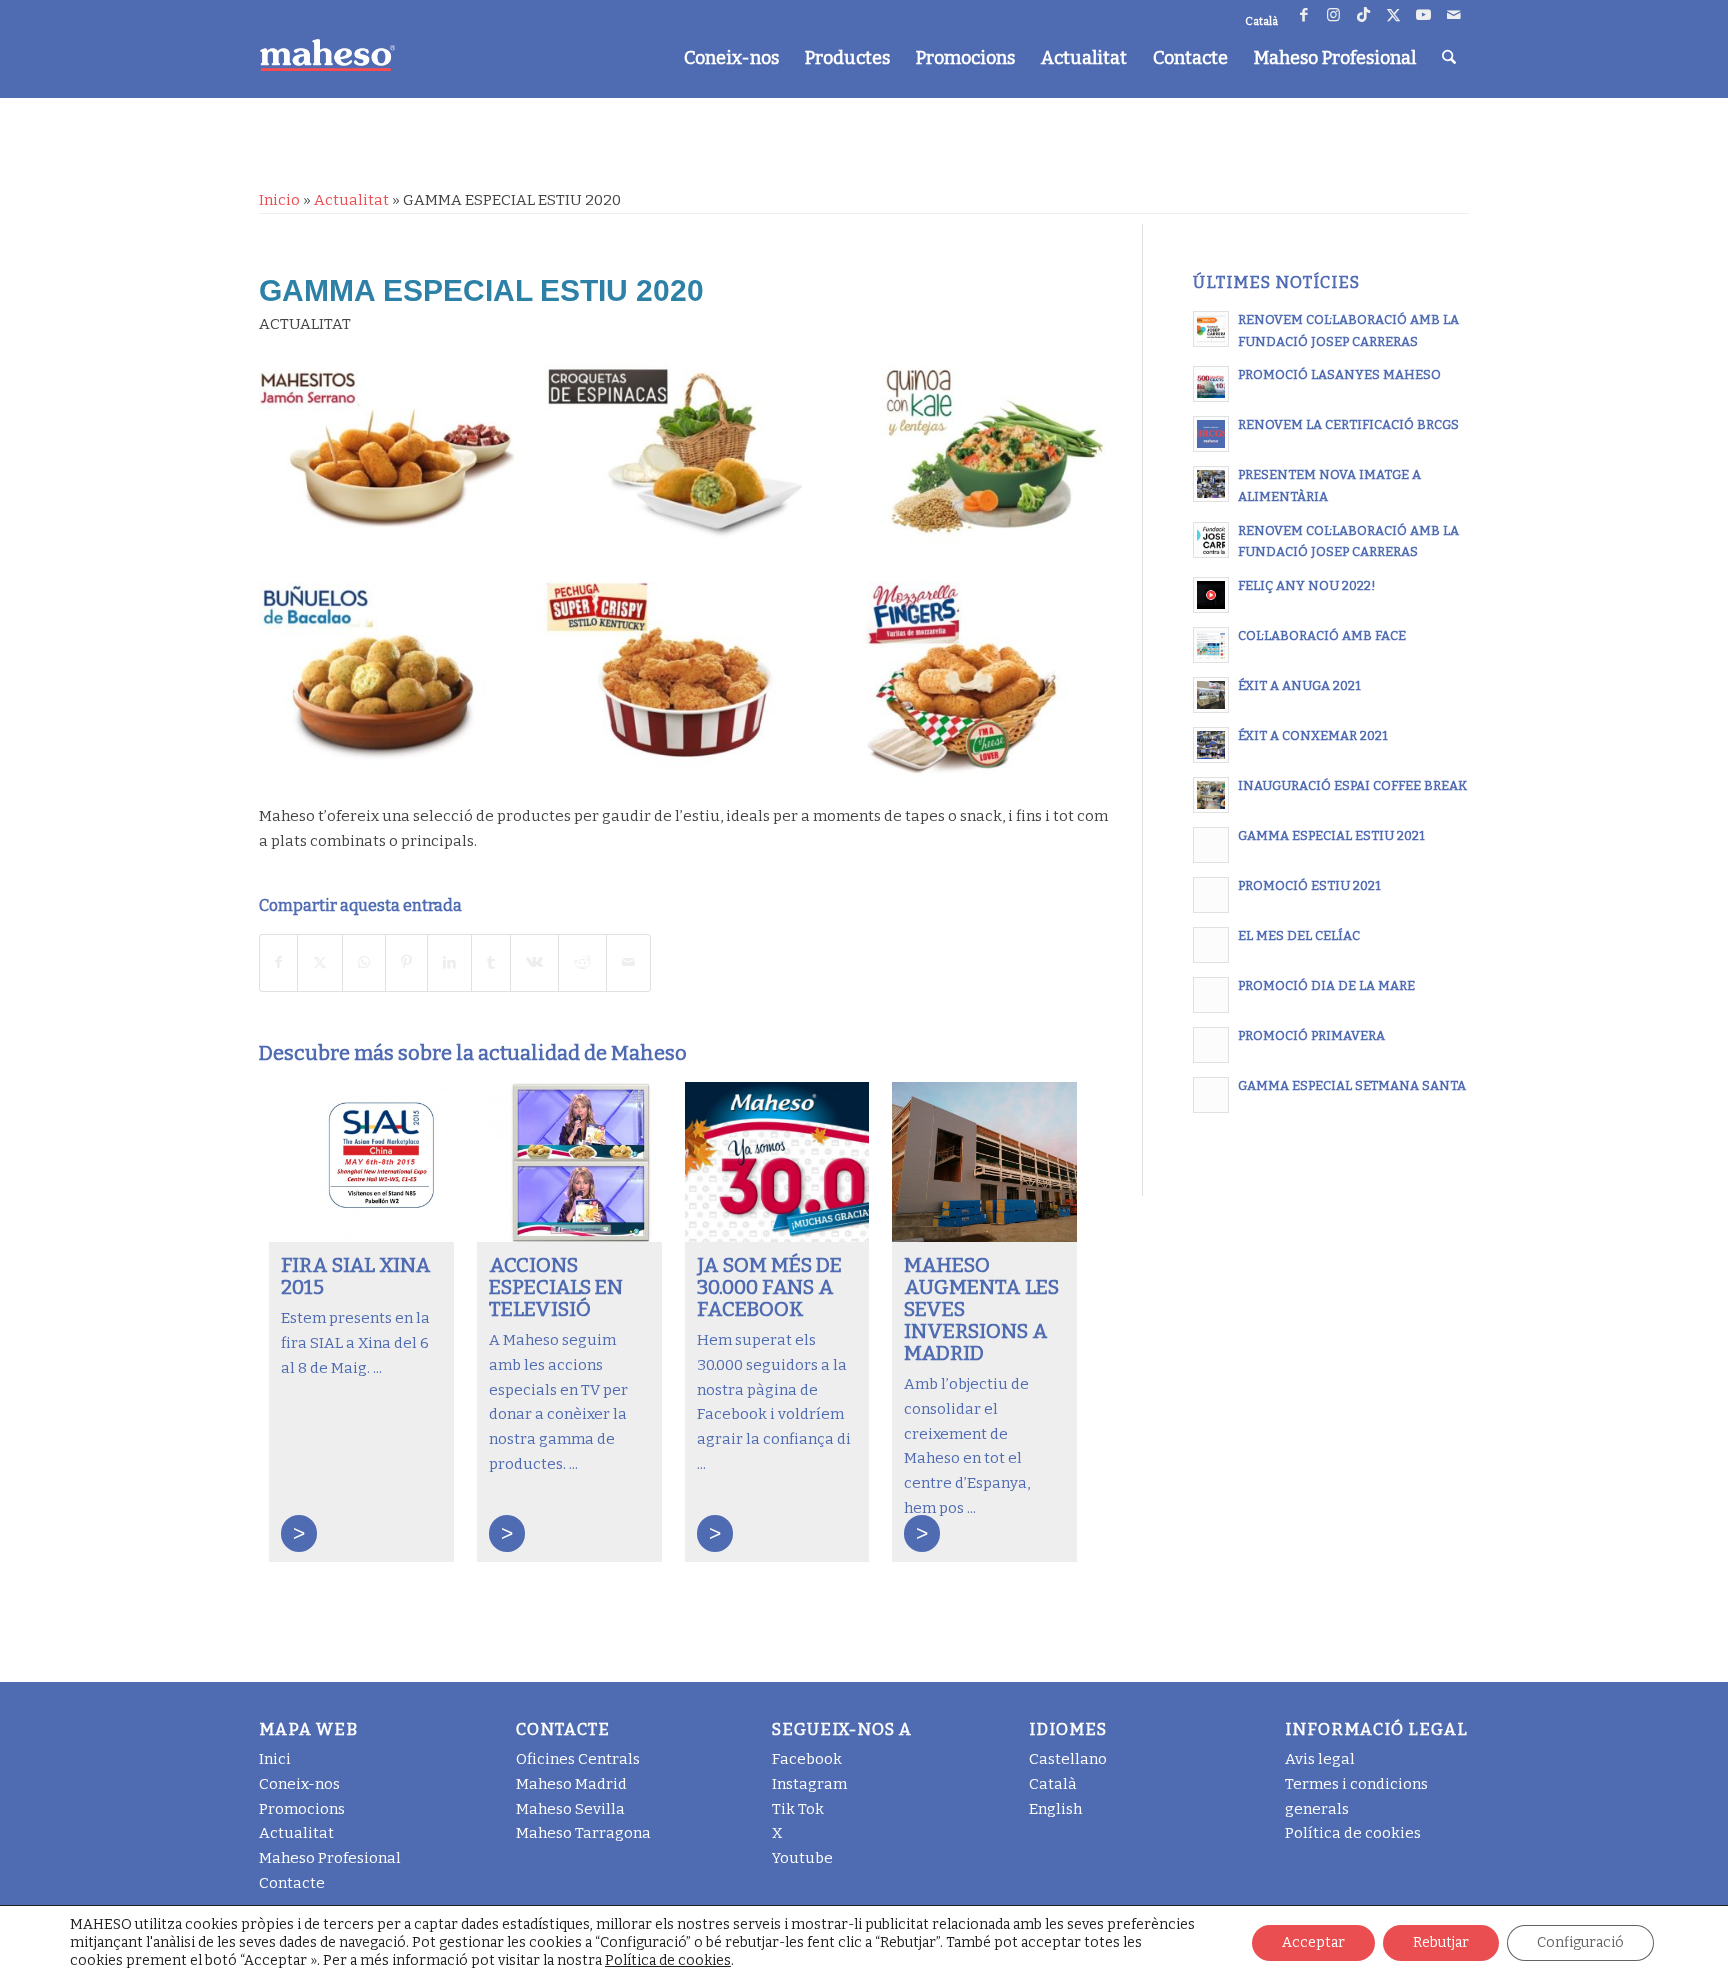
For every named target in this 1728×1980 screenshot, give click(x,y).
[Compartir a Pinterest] (406, 963)
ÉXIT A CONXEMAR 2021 (1313, 735)
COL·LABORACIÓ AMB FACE (1322, 635)
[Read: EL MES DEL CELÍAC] (1211, 945)
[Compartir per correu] (628, 963)
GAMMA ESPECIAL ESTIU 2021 (1331, 835)
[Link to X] (1393, 15)
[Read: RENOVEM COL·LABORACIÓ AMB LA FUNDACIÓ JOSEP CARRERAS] (1211, 329)
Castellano (1068, 1759)
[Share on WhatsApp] (364, 963)
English (1055, 1809)
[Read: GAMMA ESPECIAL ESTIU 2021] (1211, 845)
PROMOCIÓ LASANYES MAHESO (1339, 374)
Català (1053, 1784)
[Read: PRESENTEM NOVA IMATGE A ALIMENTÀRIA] (1211, 484)
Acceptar (1313, 1942)
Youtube (802, 1858)
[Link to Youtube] (1423, 15)
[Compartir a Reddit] (582, 963)
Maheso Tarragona (583, 1833)
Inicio (279, 200)
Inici (275, 1759)
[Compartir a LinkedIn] (449, 963)
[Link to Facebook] (1303, 15)
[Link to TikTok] (1363, 15)
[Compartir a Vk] (534, 963)
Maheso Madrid (571, 1784)
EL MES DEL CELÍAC (1299, 935)
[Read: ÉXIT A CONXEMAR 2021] (1211, 745)
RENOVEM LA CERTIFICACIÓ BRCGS (1348, 424)
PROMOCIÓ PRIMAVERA (1311, 1035)
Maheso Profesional (330, 1858)
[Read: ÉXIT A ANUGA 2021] (1211, 695)
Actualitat (351, 200)
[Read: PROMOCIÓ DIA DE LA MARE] (1211, 995)
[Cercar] (1449, 58)
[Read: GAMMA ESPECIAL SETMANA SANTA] (1211, 1095)
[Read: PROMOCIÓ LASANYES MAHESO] (1211, 384)
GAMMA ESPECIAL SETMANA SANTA (1352, 1085)
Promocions (302, 1809)
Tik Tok (798, 1809)
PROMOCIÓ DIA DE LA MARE (1326, 985)
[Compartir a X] (320, 963)
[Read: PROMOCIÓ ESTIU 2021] (1211, 895)
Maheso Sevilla (570, 1809)
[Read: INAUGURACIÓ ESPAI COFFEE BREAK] (1211, 795)
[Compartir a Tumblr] (491, 963)
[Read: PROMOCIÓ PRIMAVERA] (1211, 1045)
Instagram (809, 1784)
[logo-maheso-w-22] (327, 55)
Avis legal (1320, 1759)
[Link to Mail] (1454, 15)
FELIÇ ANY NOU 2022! (1307, 585)
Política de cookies (1353, 1833)
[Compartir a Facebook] (278, 963)
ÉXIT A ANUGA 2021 (1299, 685)
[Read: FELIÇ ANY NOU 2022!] (1211, 595)
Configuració (1580, 1942)
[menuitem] (731, 58)
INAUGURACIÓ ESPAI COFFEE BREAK (1352, 785)
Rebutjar (1441, 1942)
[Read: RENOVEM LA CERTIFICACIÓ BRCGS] (1211, 434)
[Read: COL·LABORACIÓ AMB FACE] (1211, 645)
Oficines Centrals (578, 1759)
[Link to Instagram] (1333, 15)
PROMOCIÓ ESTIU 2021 (1309, 885)
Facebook (807, 1759)
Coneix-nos (299, 1784)
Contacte (292, 1883)
